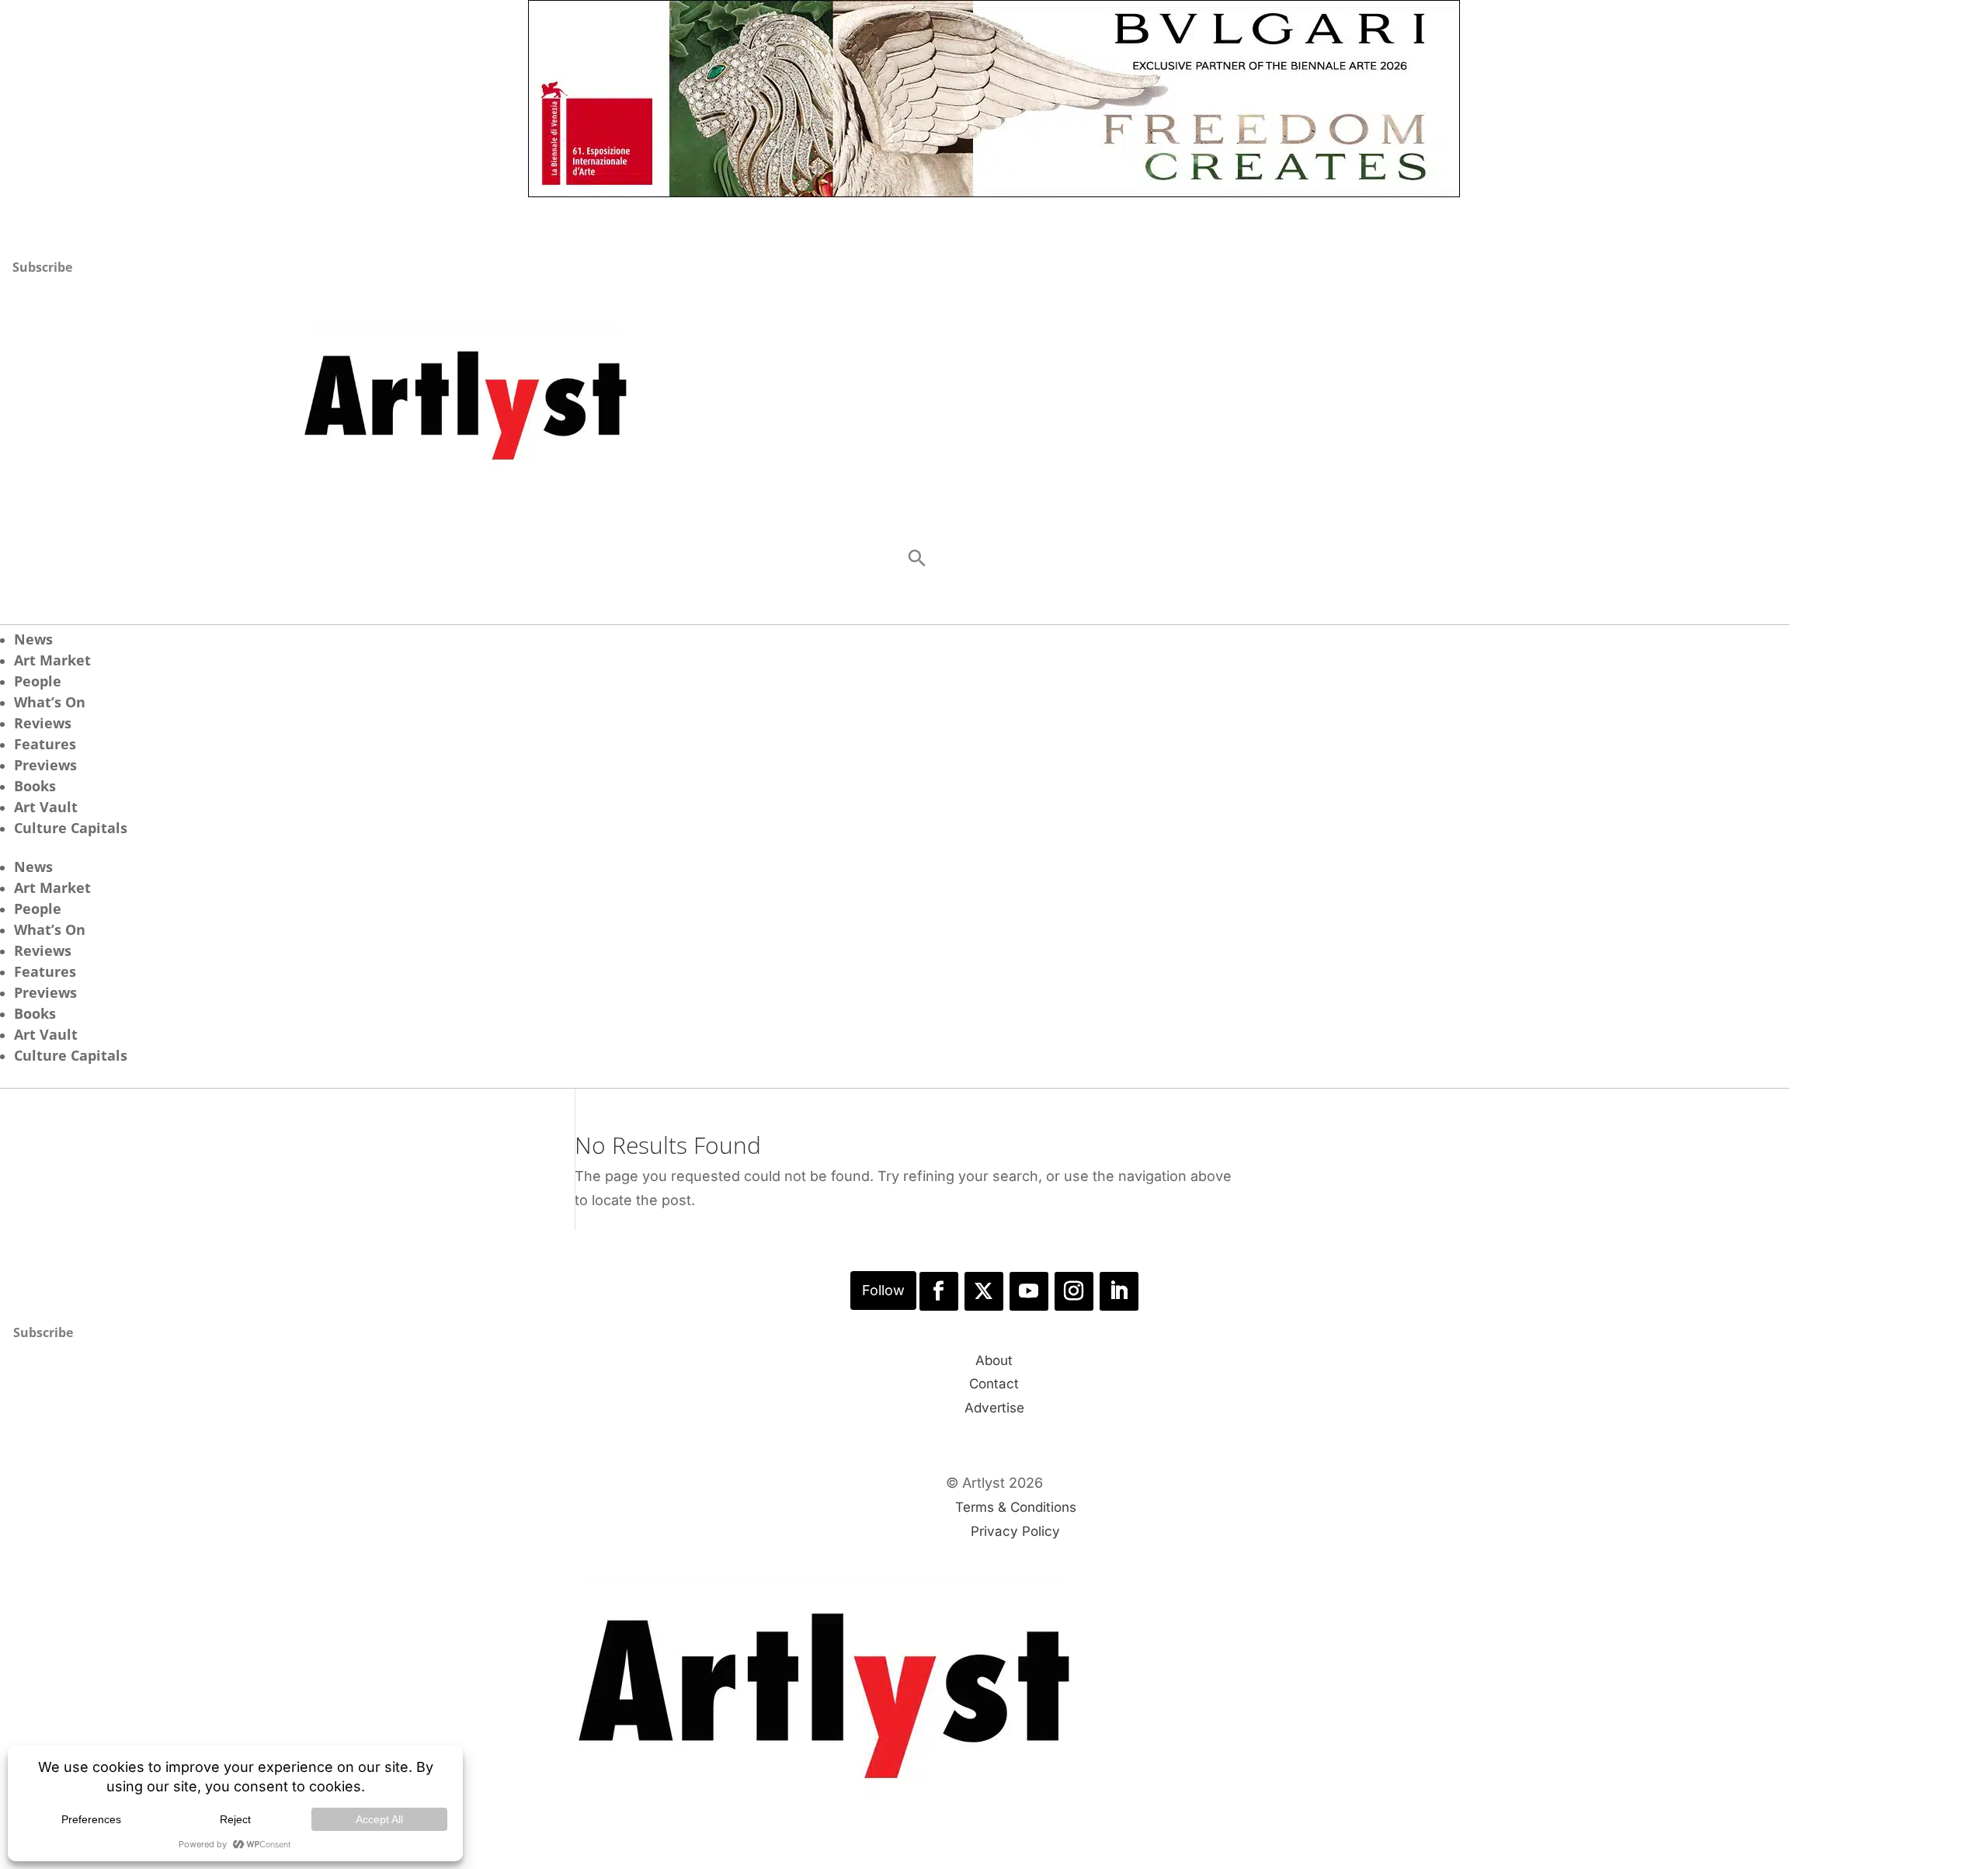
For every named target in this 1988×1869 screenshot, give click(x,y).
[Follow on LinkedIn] (1119, 1291)
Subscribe (42, 267)
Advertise (994, 1408)
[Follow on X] (984, 1291)
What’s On (50, 702)
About (994, 1360)
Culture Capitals (71, 828)
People (38, 681)
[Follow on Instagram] (1074, 1291)
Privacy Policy (1015, 1531)
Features (45, 744)
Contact (994, 1384)
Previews (45, 765)
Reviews (43, 723)
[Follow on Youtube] (1029, 1291)
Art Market (52, 660)
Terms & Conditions (1016, 1507)
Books (35, 786)
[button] (916, 558)
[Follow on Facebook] (939, 1291)
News (33, 639)
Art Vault (46, 807)
